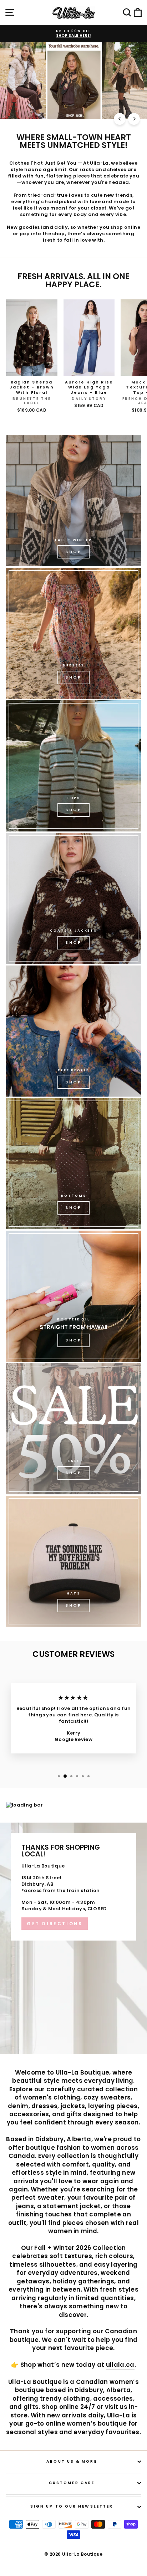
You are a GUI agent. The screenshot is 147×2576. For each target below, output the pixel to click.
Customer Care (72, 2483)
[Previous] (120, 119)
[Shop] (73, 501)
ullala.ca (120, 2365)
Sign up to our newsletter (72, 2506)
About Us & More (72, 2461)
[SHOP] (73, 633)
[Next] (134, 119)
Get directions (55, 1924)
